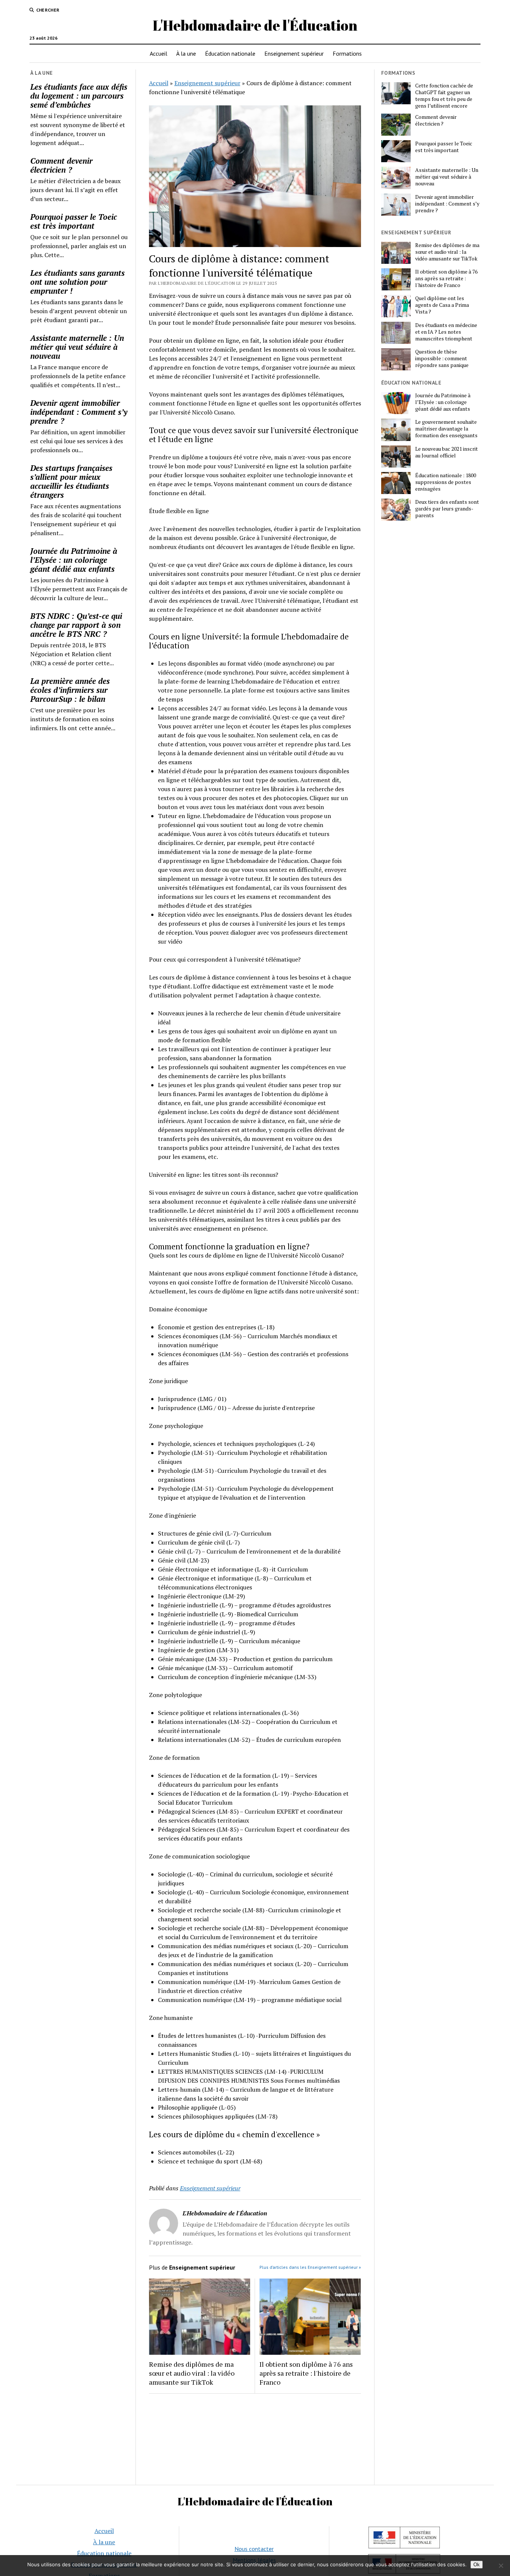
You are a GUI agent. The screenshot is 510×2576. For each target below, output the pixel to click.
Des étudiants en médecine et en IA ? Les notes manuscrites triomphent (446, 332)
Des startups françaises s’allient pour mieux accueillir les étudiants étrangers (71, 481)
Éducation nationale (230, 53)
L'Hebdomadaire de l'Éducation (255, 25)
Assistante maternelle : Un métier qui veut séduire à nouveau (77, 347)
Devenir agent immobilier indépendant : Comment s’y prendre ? (79, 412)
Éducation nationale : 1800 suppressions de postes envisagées (446, 482)
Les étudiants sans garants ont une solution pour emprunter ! (77, 282)
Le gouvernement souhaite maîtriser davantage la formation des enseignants (446, 429)
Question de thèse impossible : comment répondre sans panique (442, 358)
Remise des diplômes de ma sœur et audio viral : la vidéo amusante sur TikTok (192, 2373)
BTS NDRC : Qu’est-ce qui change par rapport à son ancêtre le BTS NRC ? (76, 625)
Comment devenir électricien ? (61, 165)
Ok (477, 2565)
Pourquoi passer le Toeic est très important (74, 221)
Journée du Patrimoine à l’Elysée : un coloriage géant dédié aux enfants (74, 560)
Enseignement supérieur (294, 53)
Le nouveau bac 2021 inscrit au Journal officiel (447, 452)
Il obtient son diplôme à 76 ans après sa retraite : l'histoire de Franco (306, 2373)
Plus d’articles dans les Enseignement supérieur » (310, 2267)
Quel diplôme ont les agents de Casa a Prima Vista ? (442, 305)
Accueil (158, 53)
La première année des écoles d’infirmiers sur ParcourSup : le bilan (70, 690)
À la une (186, 53)
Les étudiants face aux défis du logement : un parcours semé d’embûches (79, 96)
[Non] (501, 2566)
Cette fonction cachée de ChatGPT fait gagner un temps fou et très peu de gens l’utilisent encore (444, 96)
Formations (347, 53)
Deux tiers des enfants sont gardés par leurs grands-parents (447, 509)
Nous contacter (254, 2549)
